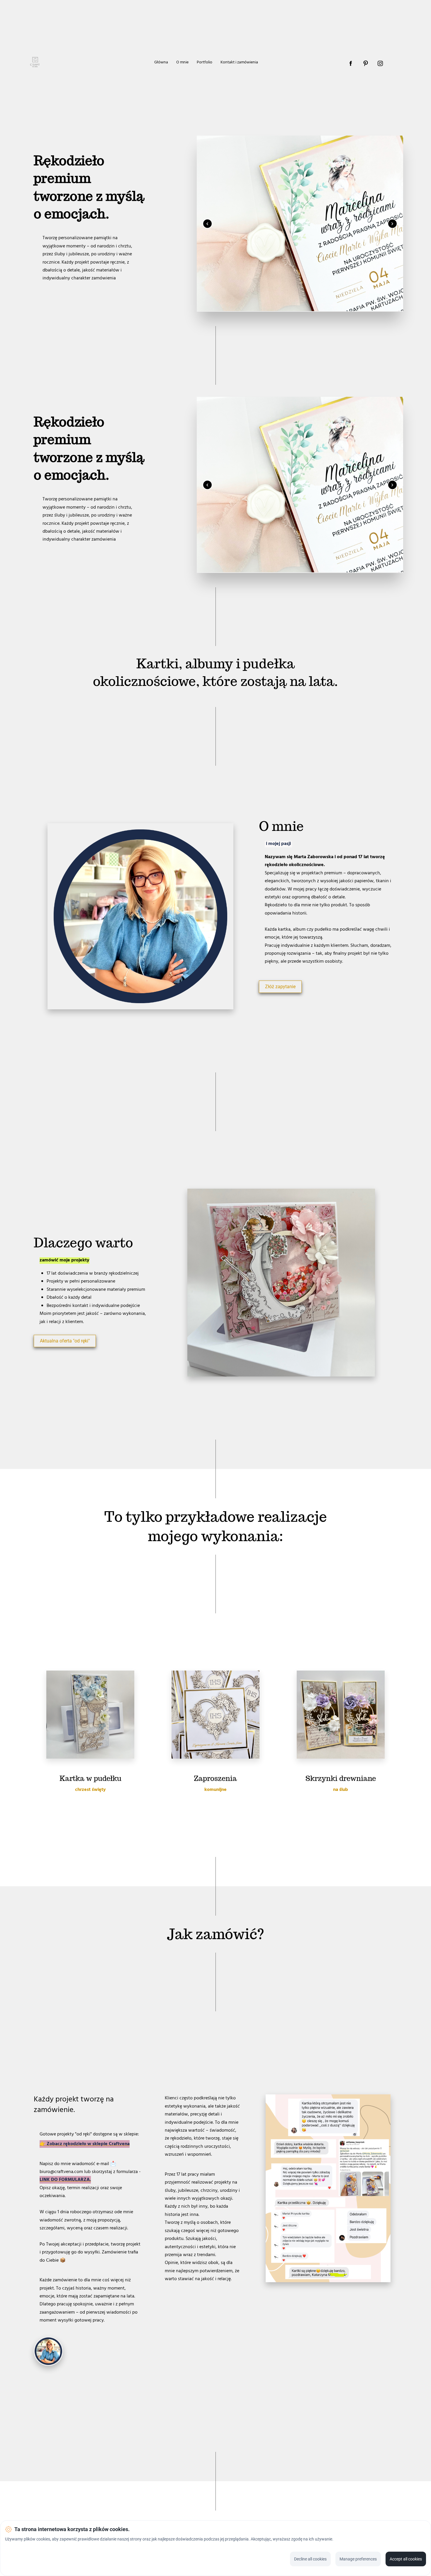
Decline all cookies (310, 2559)
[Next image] (392, 224)
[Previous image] (207, 224)
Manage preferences (358, 2559)
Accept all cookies (406, 2559)
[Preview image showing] (300, 224)
